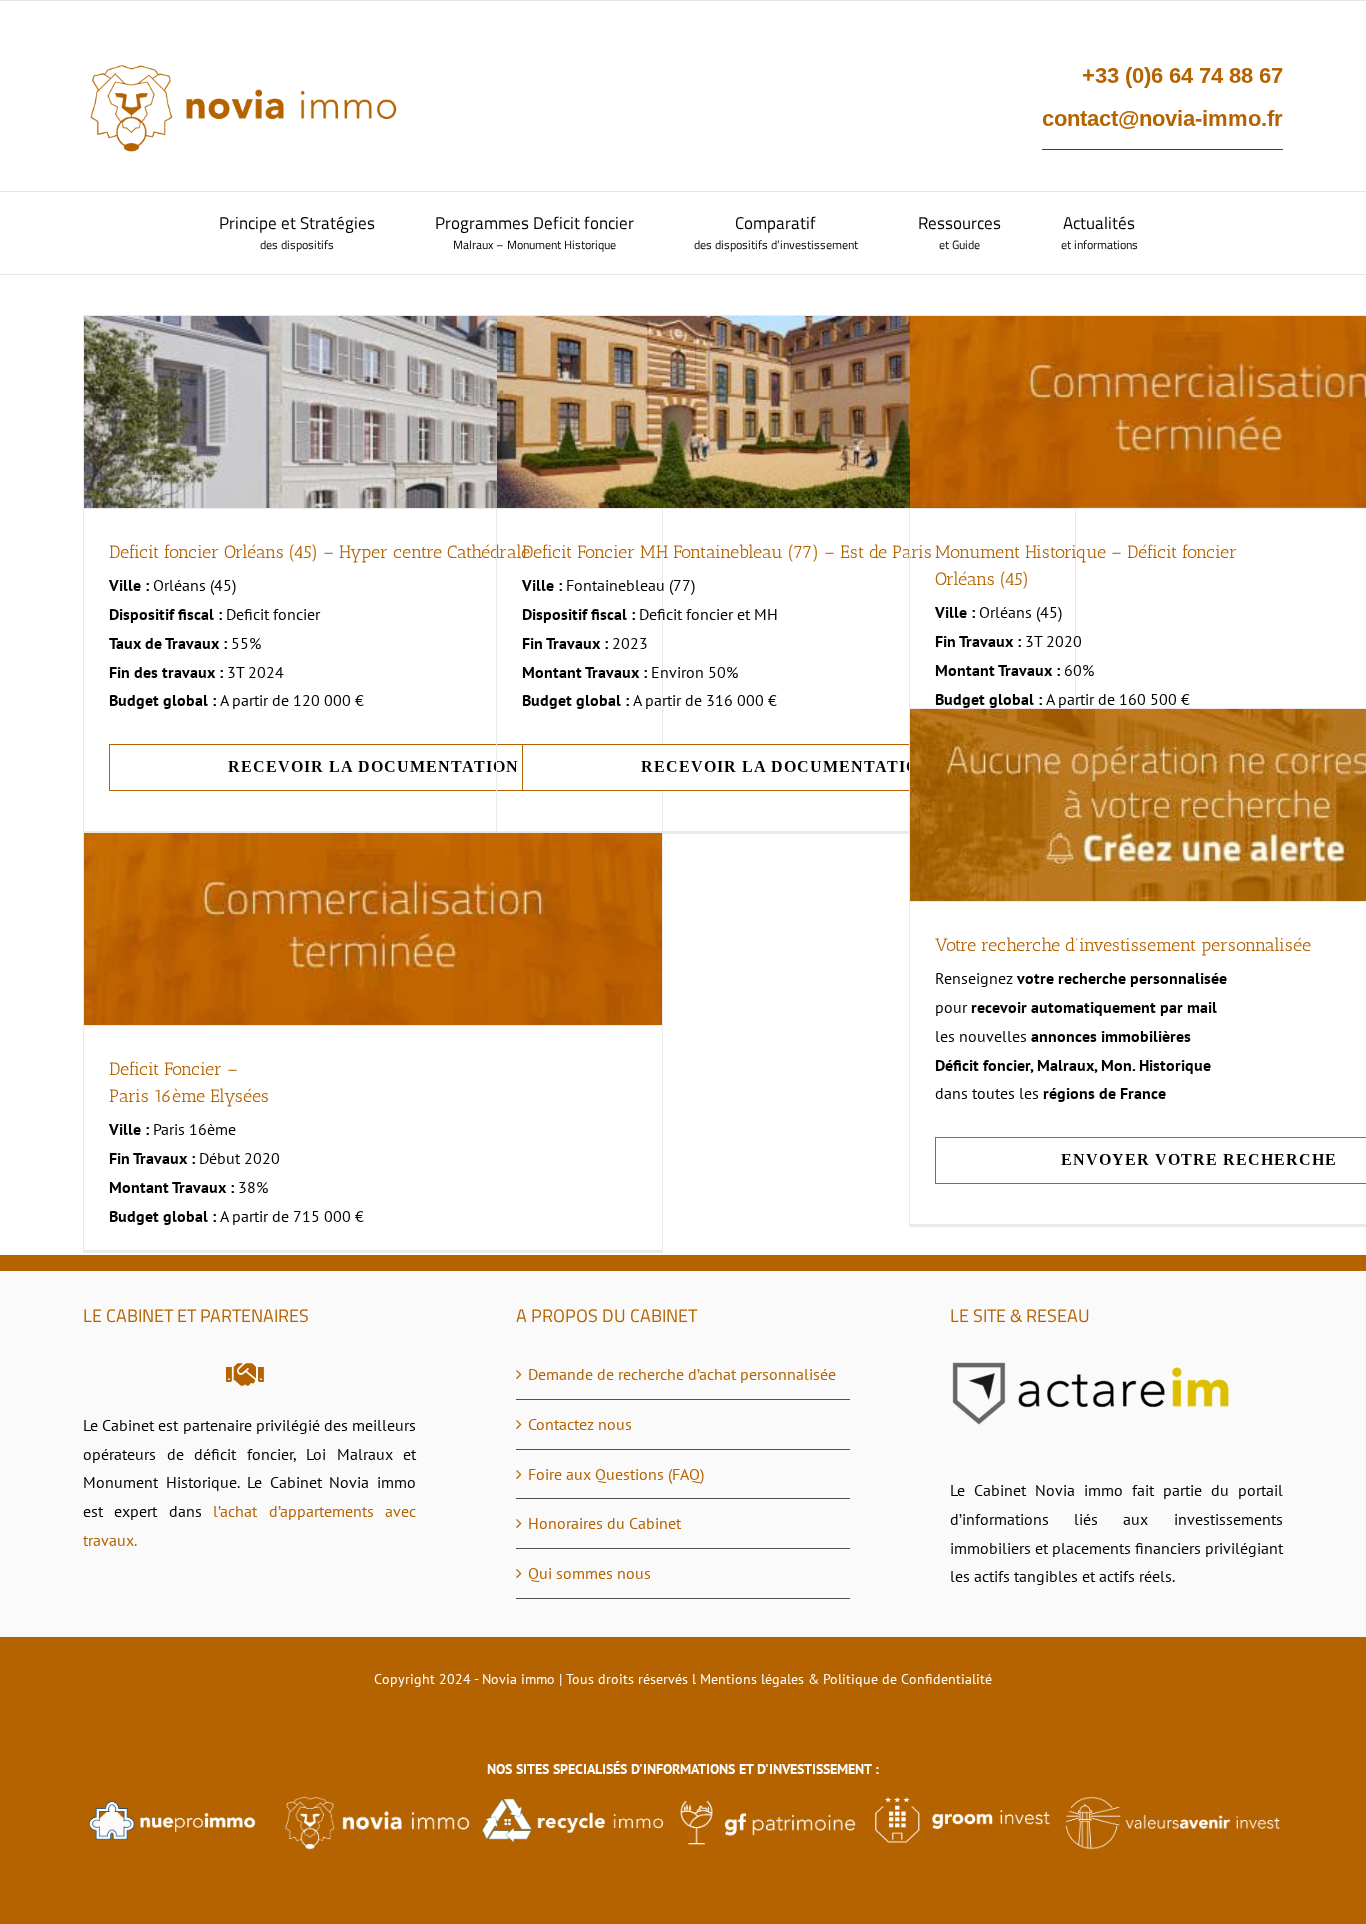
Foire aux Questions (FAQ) (616, 1474)
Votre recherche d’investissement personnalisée (1123, 945)
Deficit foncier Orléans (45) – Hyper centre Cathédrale (319, 552)
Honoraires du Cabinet (604, 1523)
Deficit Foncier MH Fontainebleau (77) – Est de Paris (727, 552)
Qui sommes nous (589, 1573)
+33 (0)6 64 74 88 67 (1182, 75)
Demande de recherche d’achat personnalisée (682, 1374)
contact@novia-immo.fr (1162, 118)
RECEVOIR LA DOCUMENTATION (373, 766)
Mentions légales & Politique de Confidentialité (846, 1679)
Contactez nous (580, 1424)
